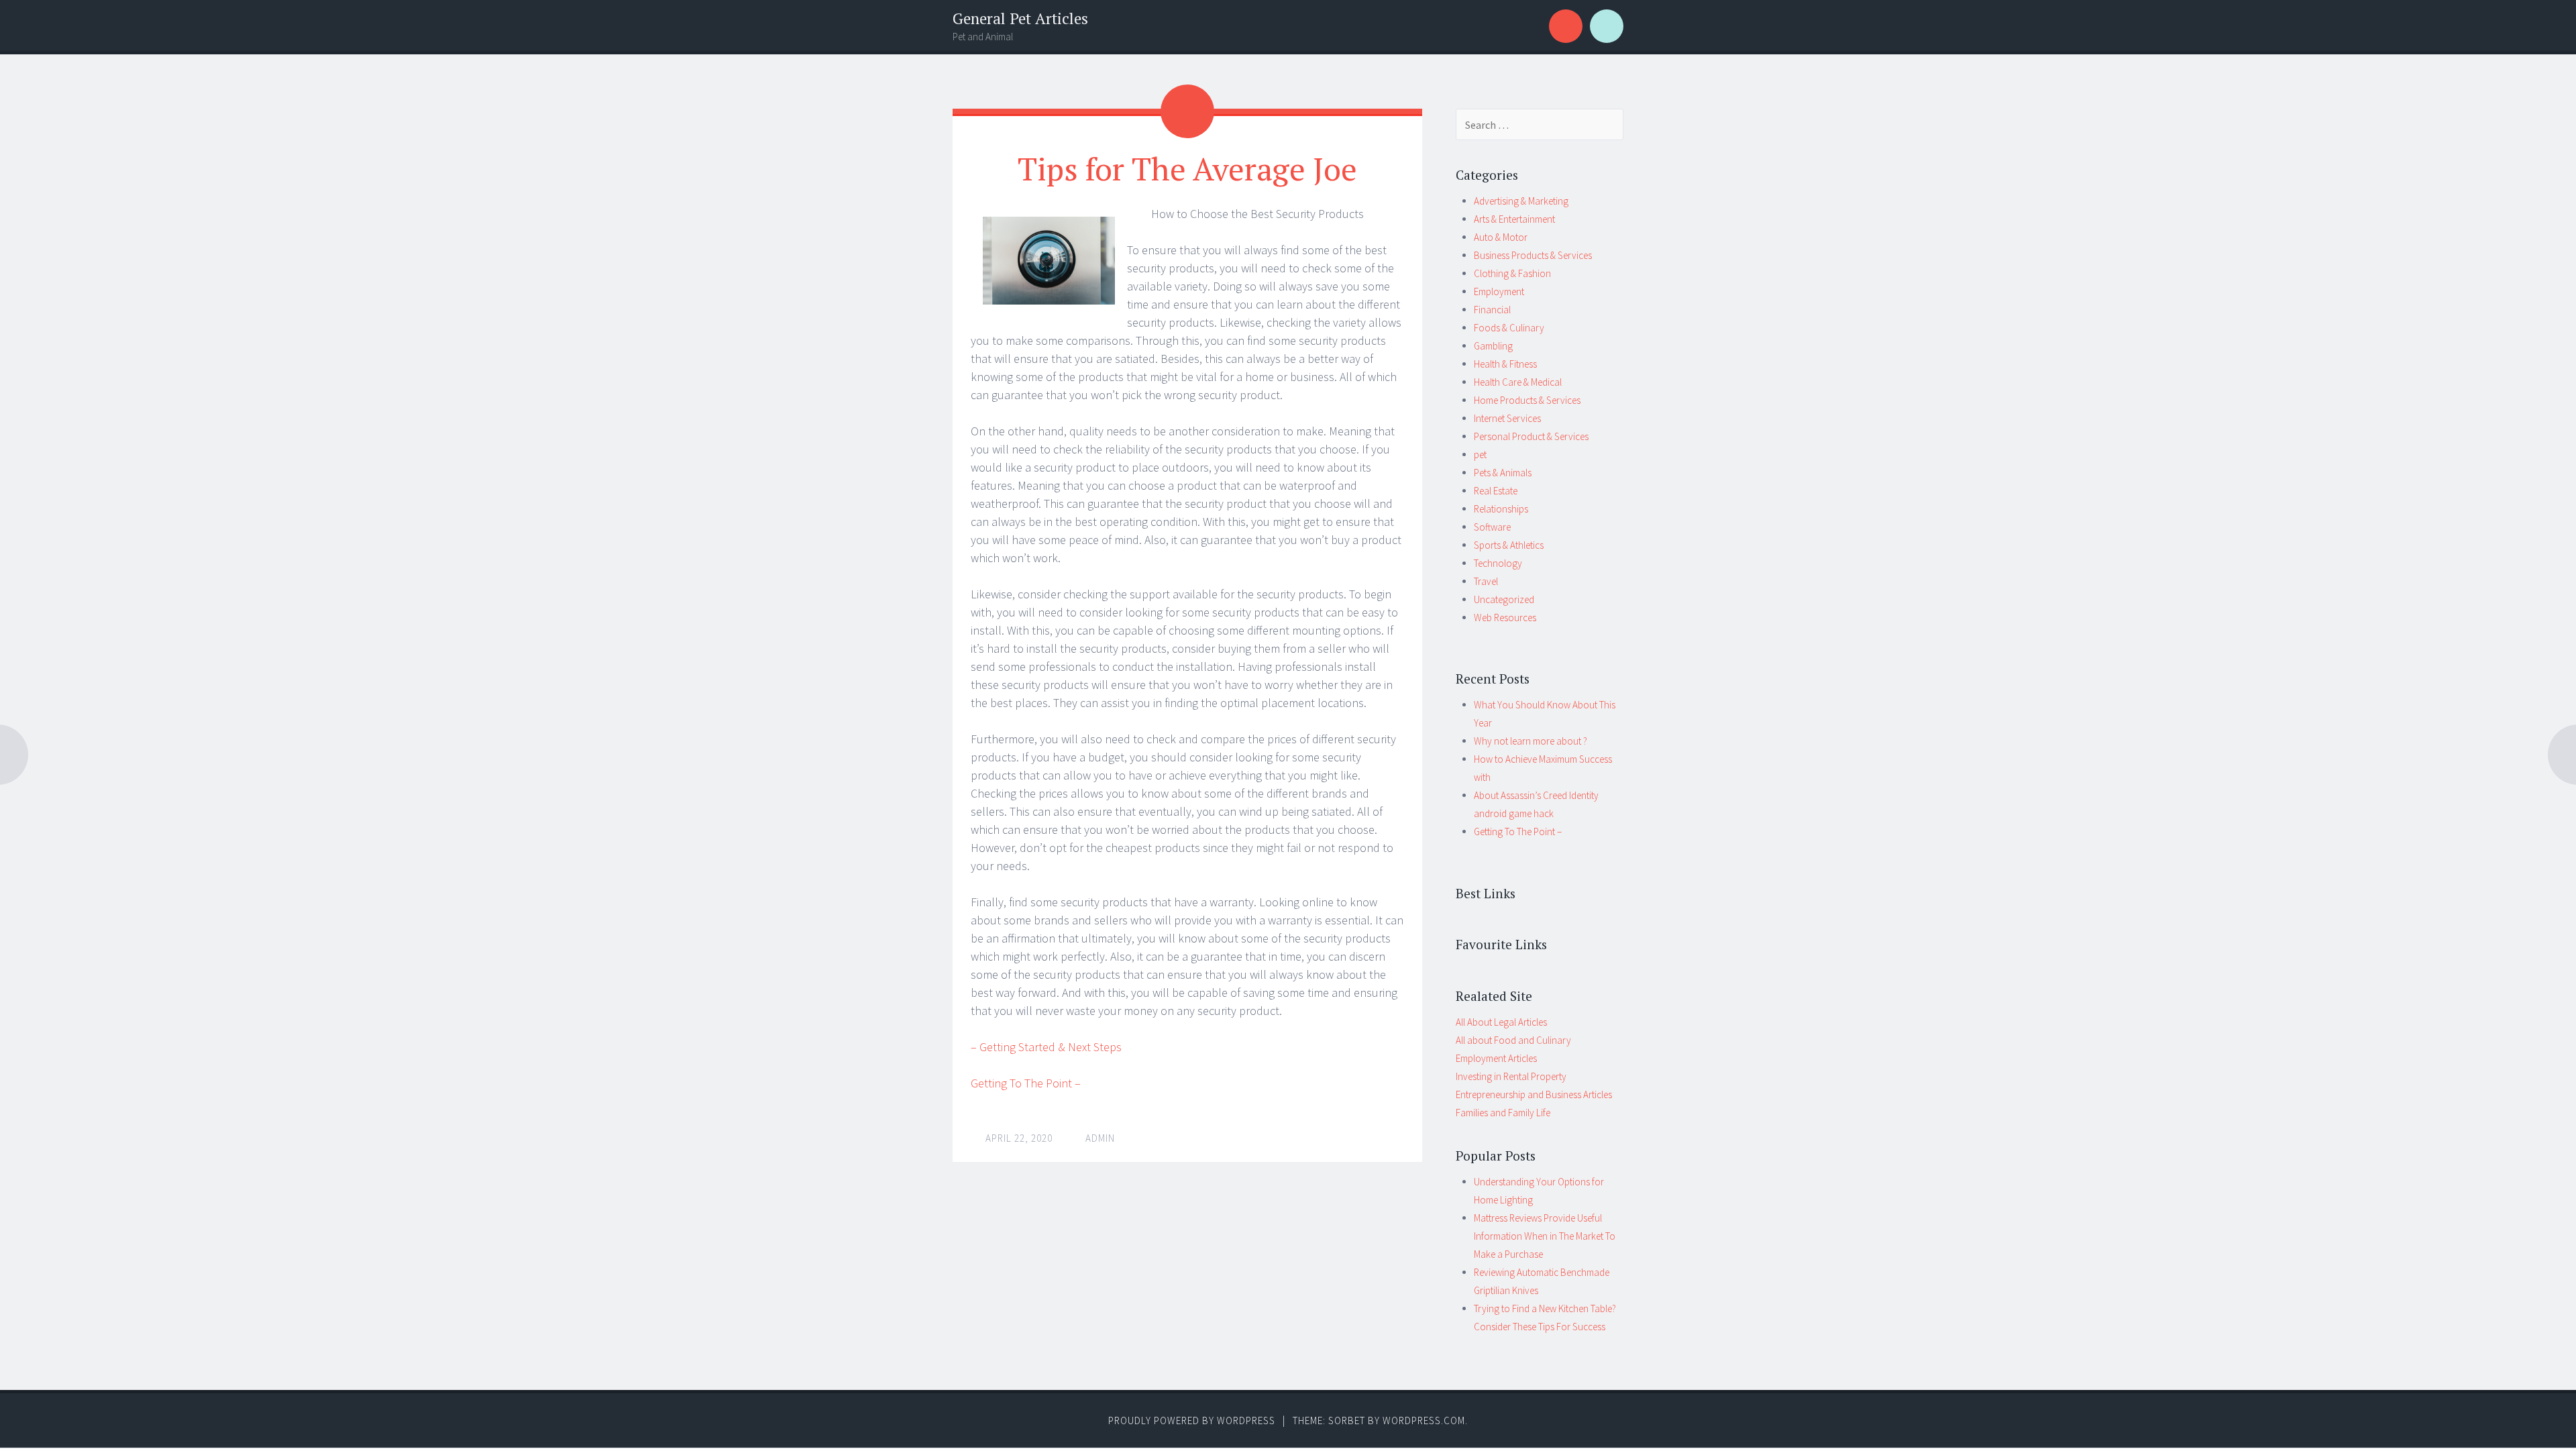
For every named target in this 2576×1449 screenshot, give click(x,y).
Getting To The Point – (1026, 1083)
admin (1100, 1138)
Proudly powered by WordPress (1192, 1420)
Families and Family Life (1503, 1113)
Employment (1499, 291)
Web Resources (1505, 618)
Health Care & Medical (1518, 382)
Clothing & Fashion (1512, 273)
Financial (1492, 310)
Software (1492, 527)
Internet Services (1507, 418)
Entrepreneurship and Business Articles (1534, 1094)
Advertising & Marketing (1521, 201)
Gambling (1493, 346)
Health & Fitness (1505, 364)
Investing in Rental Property (1511, 1076)
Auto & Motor (1501, 237)
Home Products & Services (1527, 400)
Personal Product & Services (1531, 436)
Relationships (1501, 509)
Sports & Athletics (1509, 545)
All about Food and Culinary (1513, 1040)
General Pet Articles (1020, 18)
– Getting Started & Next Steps (1046, 1047)
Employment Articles (1496, 1058)
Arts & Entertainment (1514, 219)
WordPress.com (1424, 1420)
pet (1480, 454)
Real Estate (1496, 491)
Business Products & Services (1533, 255)
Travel (1486, 581)
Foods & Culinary (1509, 328)
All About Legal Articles (1501, 1022)
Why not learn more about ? (1531, 741)
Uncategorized (1504, 599)
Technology (1498, 563)
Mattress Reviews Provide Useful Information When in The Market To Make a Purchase (1545, 1236)
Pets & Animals (1503, 473)
